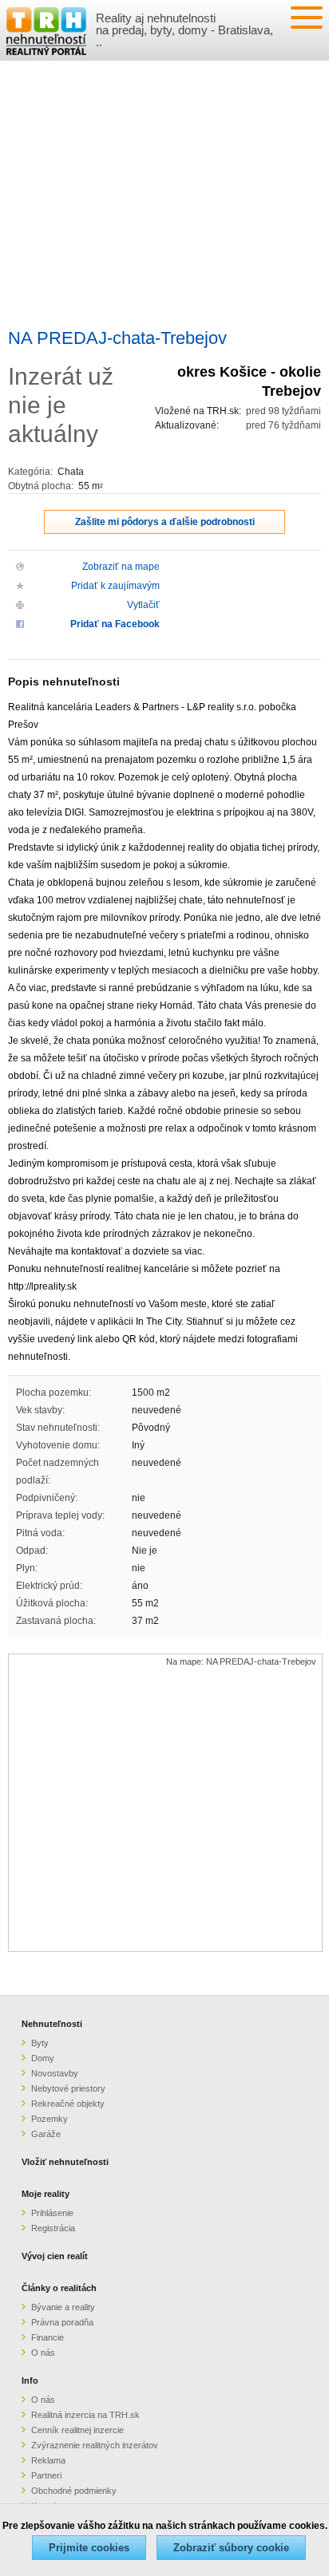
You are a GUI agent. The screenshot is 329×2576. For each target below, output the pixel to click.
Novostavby (55, 2073)
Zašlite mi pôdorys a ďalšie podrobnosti (165, 522)
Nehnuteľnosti (52, 2024)
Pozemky (50, 2119)
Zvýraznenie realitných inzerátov (95, 2445)
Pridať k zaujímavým (115, 586)
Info (30, 2380)
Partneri (46, 2475)
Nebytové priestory (68, 2088)
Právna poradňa (62, 2322)
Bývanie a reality (63, 2307)
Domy (43, 2058)
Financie (48, 2337)
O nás (43, 2353)
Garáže (46, 2134)
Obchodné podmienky (74, 2491)
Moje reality (46, 2194)
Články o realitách (59, 2288)
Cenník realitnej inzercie (77, 2430)
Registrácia (53, 2228)
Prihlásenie (52, 2213)
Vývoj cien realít (55, 2256)
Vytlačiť (143, 605)
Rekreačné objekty (68, 2104)
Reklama (48, 2460)
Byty (40, 2043)
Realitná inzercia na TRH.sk (85, 2415)
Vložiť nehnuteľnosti (65, 2162)
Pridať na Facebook (115, 624)
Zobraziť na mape (121, 567)
